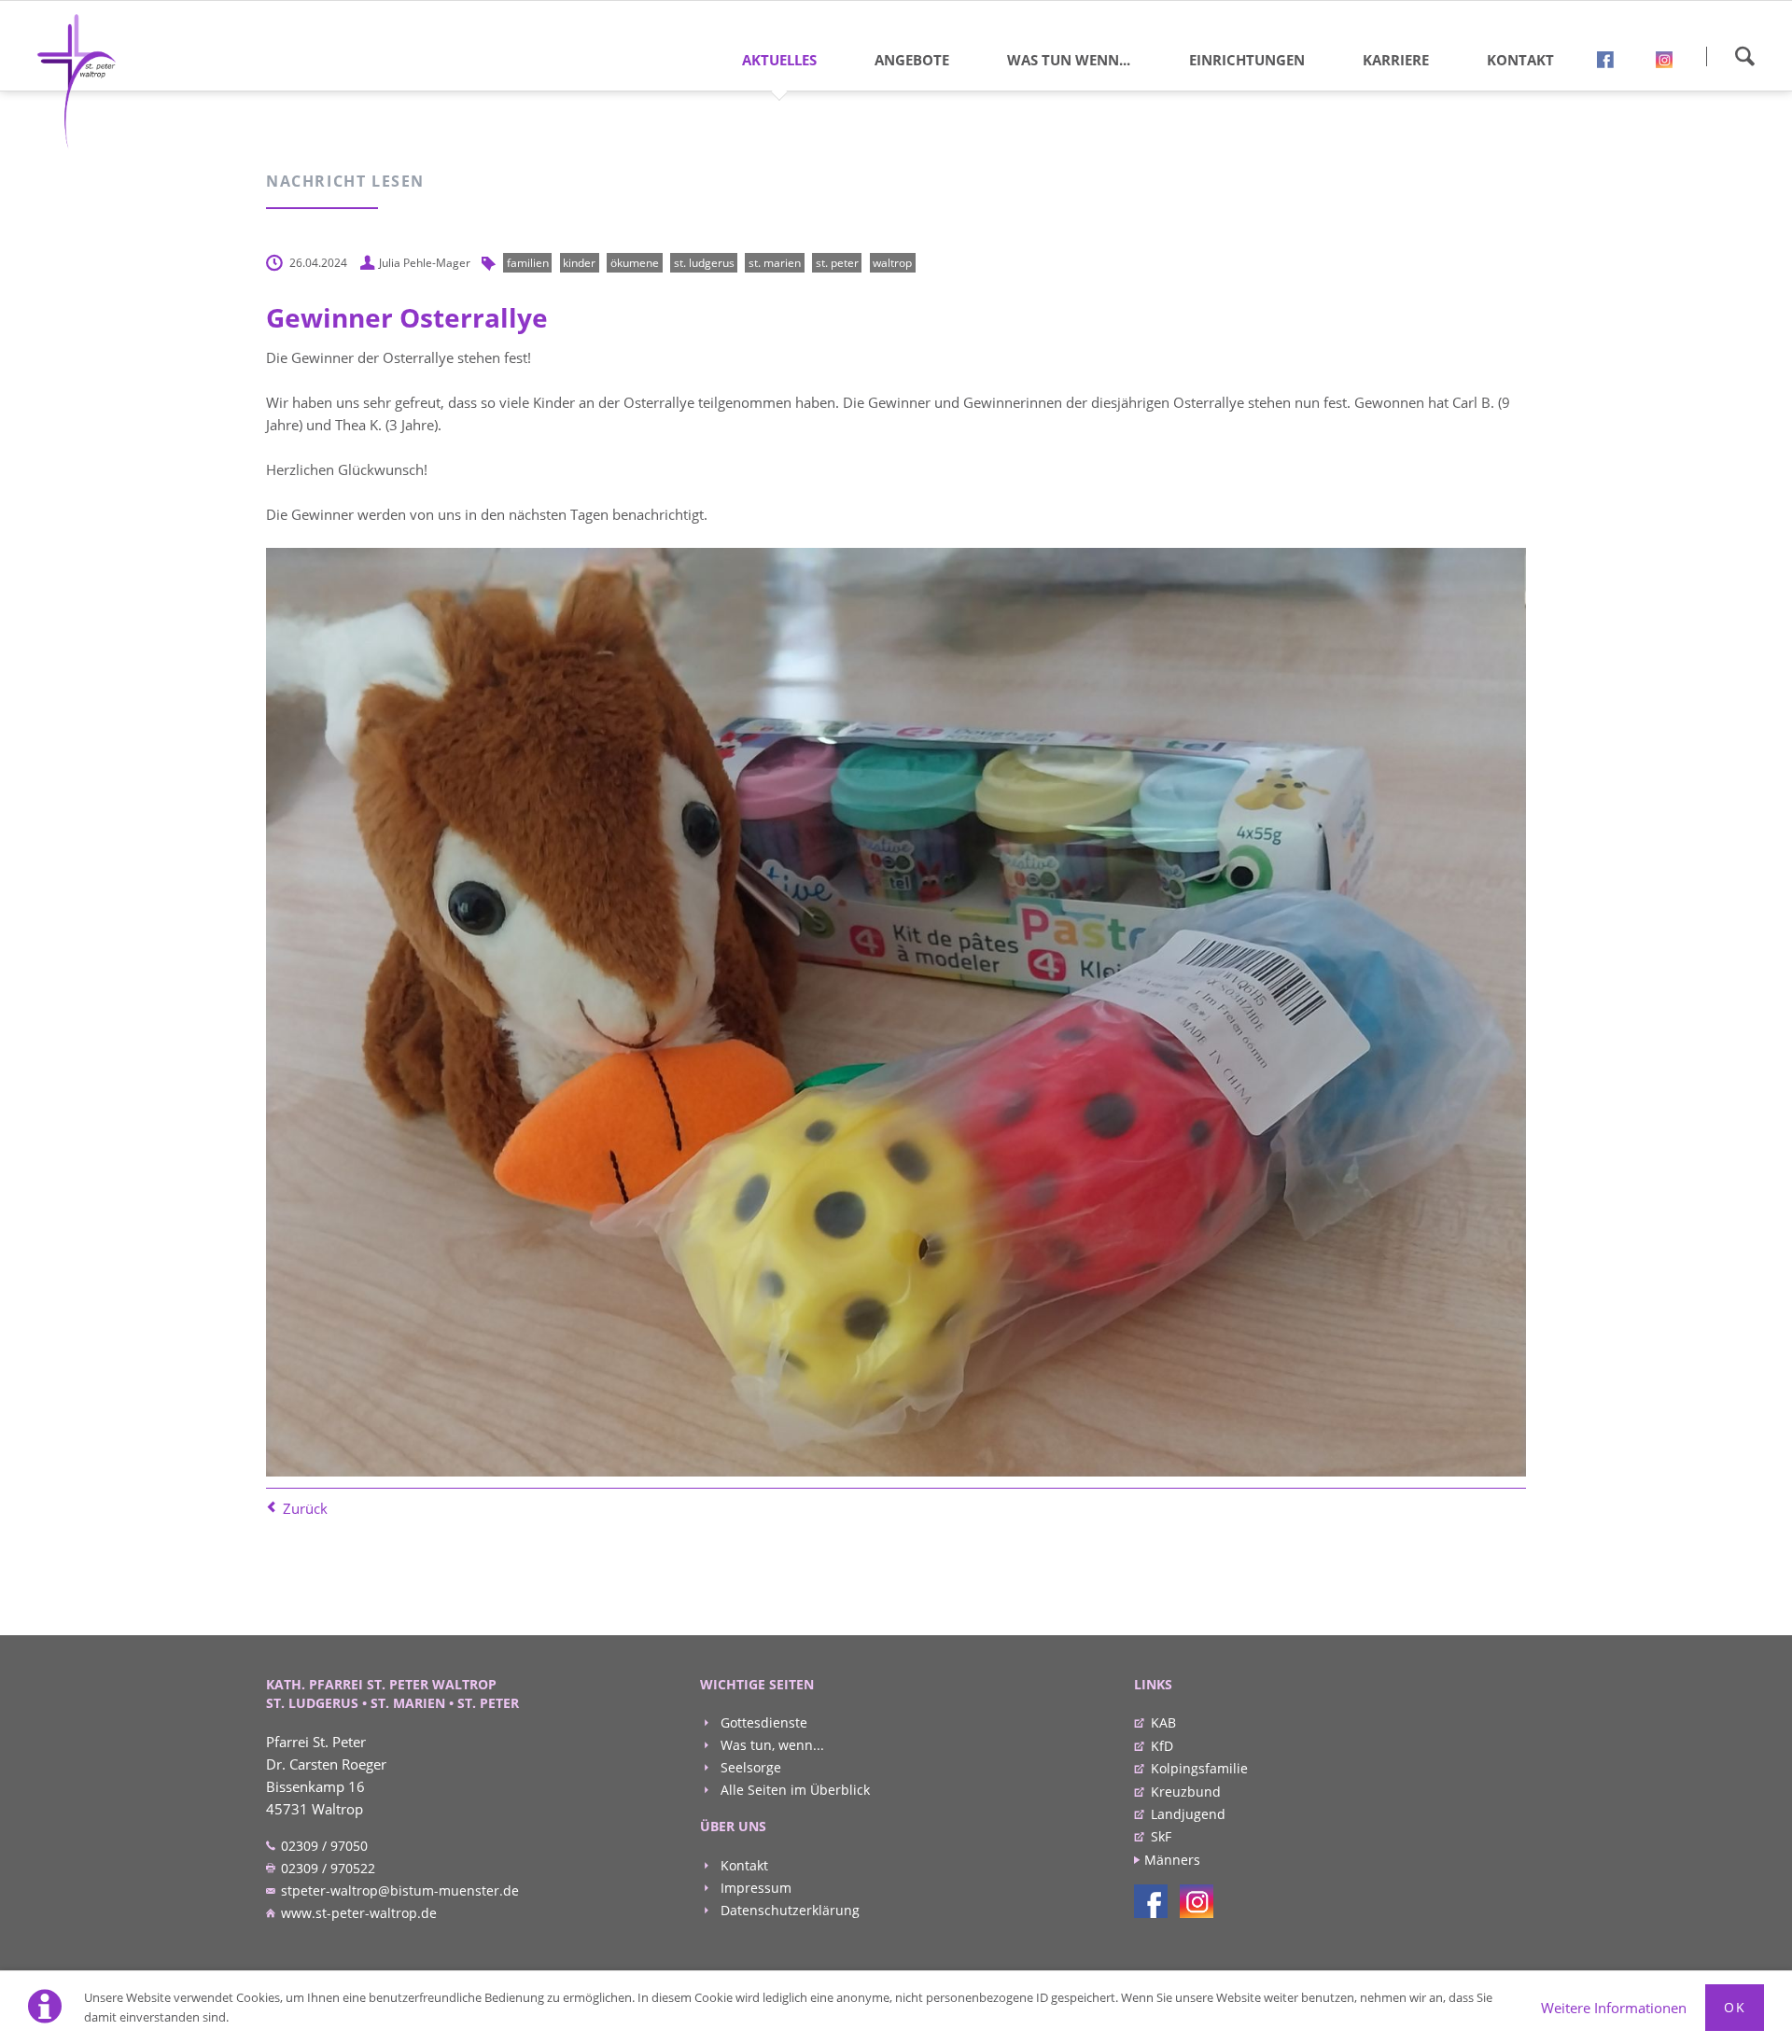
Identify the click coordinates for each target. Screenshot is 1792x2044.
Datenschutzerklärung (788, 1910)
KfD (1162, 1746)
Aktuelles (779, 60)
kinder (579, 263)
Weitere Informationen (1614, 2008)
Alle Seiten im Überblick (793, 1790)
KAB (1163, 1722)
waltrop (892, 263)
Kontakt (1520, 60)
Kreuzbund (1186, 1792)
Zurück (305, 1508)
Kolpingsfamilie (1199, 1768)
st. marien (775, 263)
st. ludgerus (704, 263)
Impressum (754, 1888)
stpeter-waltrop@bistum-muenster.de (398, 1890)
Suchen (1744, 56)
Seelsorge (749, 1767)
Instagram (1671, 63)
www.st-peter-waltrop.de (357, 1913)
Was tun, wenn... (770, 1745)
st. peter (837, 263)
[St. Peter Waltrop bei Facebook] (1151, 1901)
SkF (1161, 1836)
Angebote (912, 60)
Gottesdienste (762, 1722)
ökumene (635, 263)
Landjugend (1188, 1814)
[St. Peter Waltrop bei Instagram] (1197, 1901)
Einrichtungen (1247, 60)
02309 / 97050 (322, 1846)
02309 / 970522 (326, 1868)
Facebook (1612, 63)
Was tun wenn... (1069, 60)
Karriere (1396, 60)
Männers (1172, 1860)
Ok (1735, 2007)
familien (528, 263)
